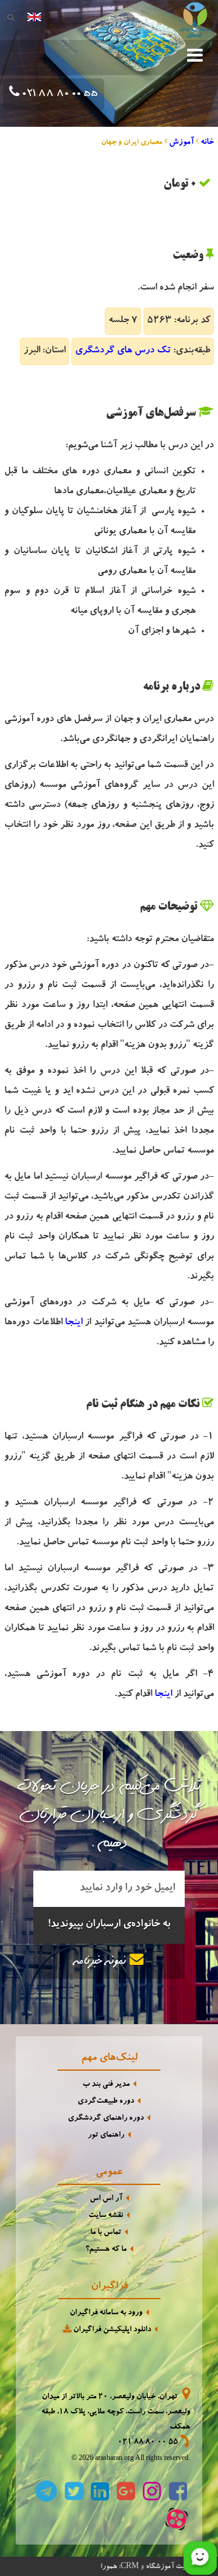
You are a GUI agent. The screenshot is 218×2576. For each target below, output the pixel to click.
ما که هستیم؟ (106, 2250)
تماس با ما (106, 2233)
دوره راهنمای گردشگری (106, 2119)
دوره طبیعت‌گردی (106, 2102)
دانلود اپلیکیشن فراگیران (111, 2330)
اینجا (74, 1323)
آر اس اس (106, 2199)
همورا (109, 2567)
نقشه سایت (106, 2216)
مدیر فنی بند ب (106, 2085)
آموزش (181, 143)
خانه (207, 143)
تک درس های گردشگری (123, 351)
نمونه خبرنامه (102, 1962)
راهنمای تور (106, 2136)
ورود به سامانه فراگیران (106, 2313)
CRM (130, 2565)
